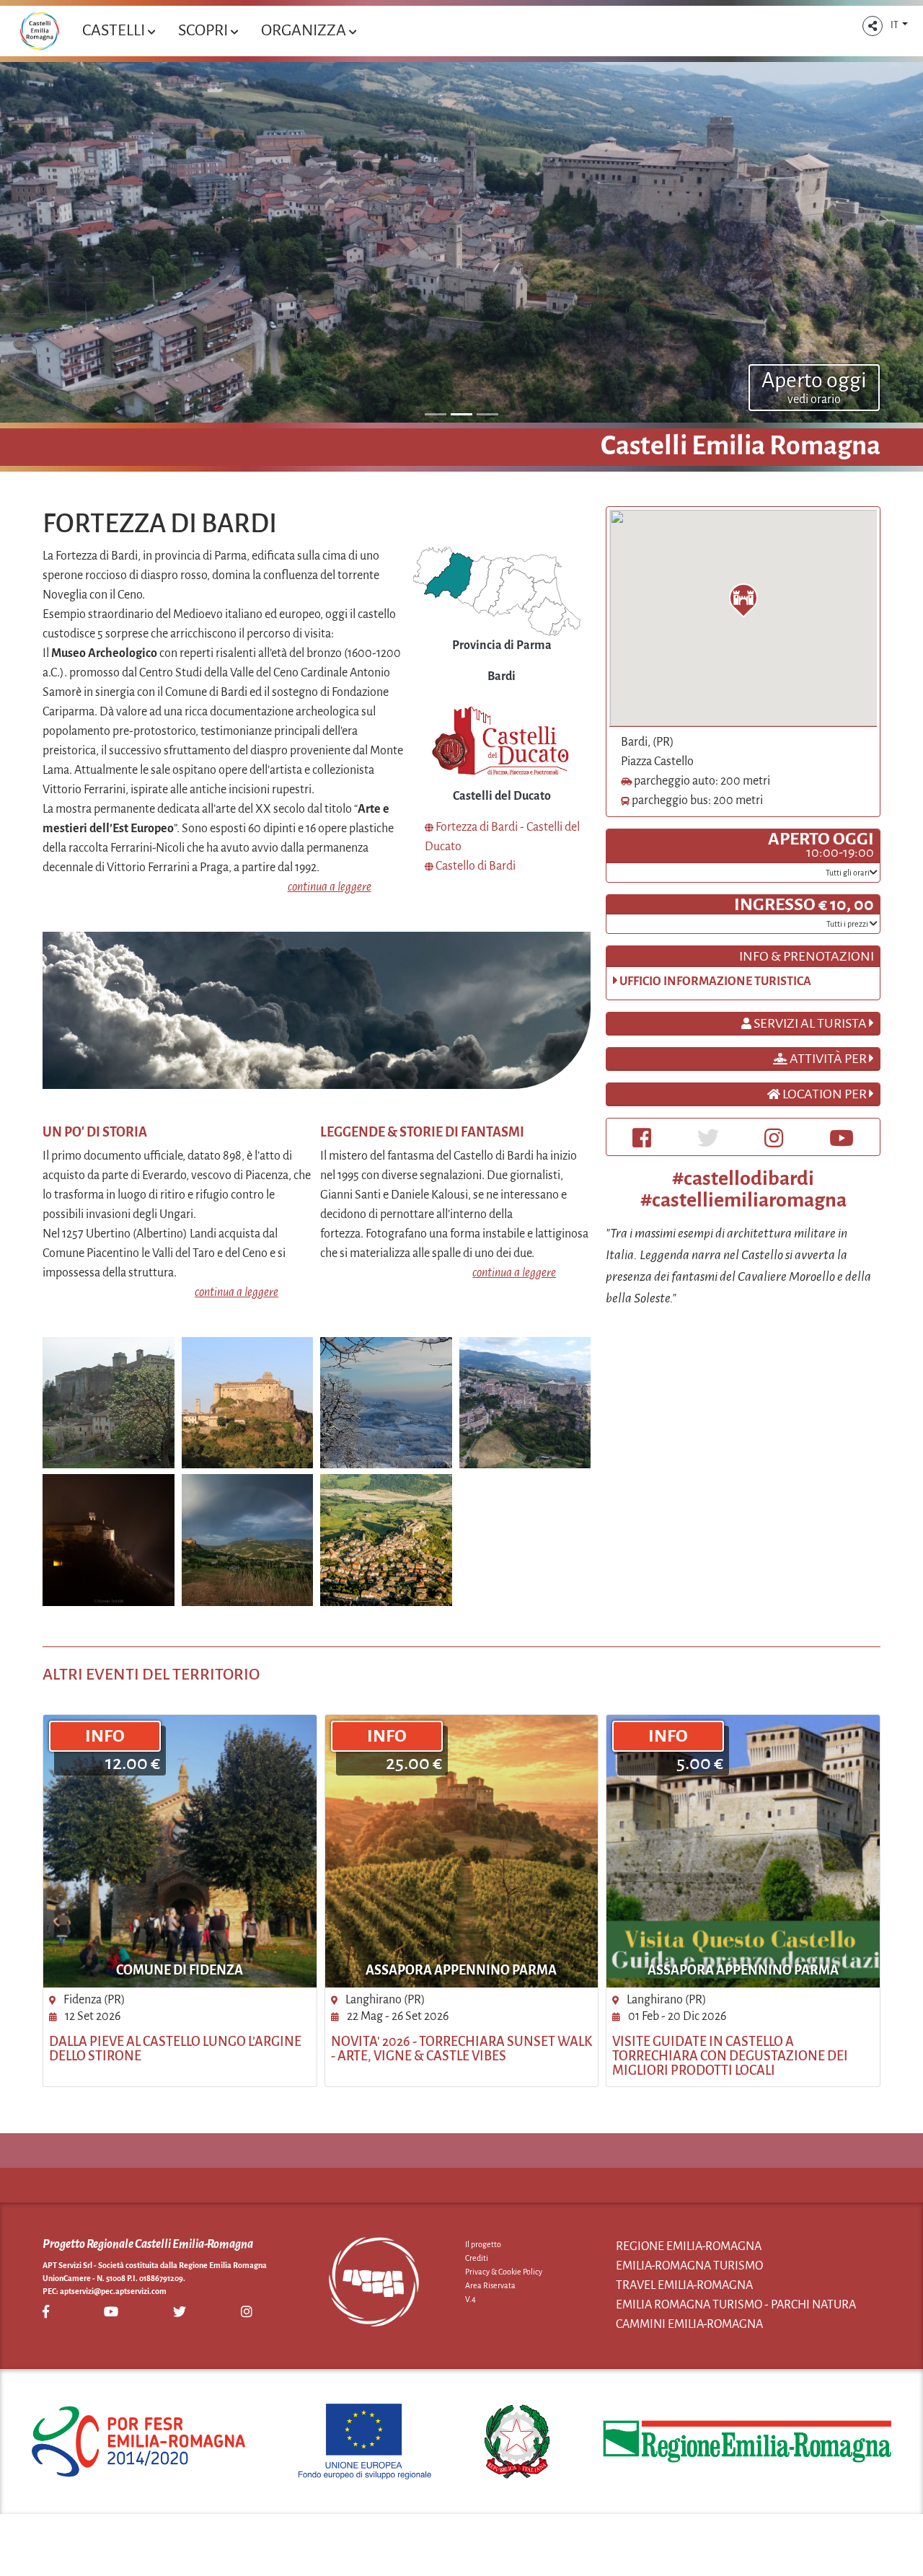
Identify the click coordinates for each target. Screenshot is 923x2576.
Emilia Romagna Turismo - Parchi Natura (736, 2305)
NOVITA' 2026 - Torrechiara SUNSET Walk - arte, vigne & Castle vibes (461, 2049)
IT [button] (895, 25)
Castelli (115, 30)
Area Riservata (490, 2285)
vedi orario (814, 400)
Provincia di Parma (502, 645)
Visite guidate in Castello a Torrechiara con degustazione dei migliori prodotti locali (730, 2056)
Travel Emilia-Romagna (684, 2285)
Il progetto (483, 2244)
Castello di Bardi (474, 866)
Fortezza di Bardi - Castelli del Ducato (502, 837)
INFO (105, 1736)
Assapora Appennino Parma (461, 1970)
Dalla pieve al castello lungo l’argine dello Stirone (175, 2049)
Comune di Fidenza (180, 1970)
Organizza (305, 30)
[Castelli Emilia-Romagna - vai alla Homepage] (39, 31)
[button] (873, 26)
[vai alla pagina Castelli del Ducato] (502, 742)
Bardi (502, 676)
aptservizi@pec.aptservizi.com (113, 2291)
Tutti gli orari (848, 873)
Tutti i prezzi (848, 924)
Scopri (204, 30)
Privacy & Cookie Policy (504, 2272)
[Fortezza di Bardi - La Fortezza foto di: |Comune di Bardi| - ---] (109, 1402)
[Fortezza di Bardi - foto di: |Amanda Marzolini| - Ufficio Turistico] (248, 1402)
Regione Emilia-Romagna (689, 2246)
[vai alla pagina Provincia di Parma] (497, 591)
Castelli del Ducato (502, 796)
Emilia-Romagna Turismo (689, 2266)
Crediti (477, 2258)
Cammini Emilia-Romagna (689, 2324)
